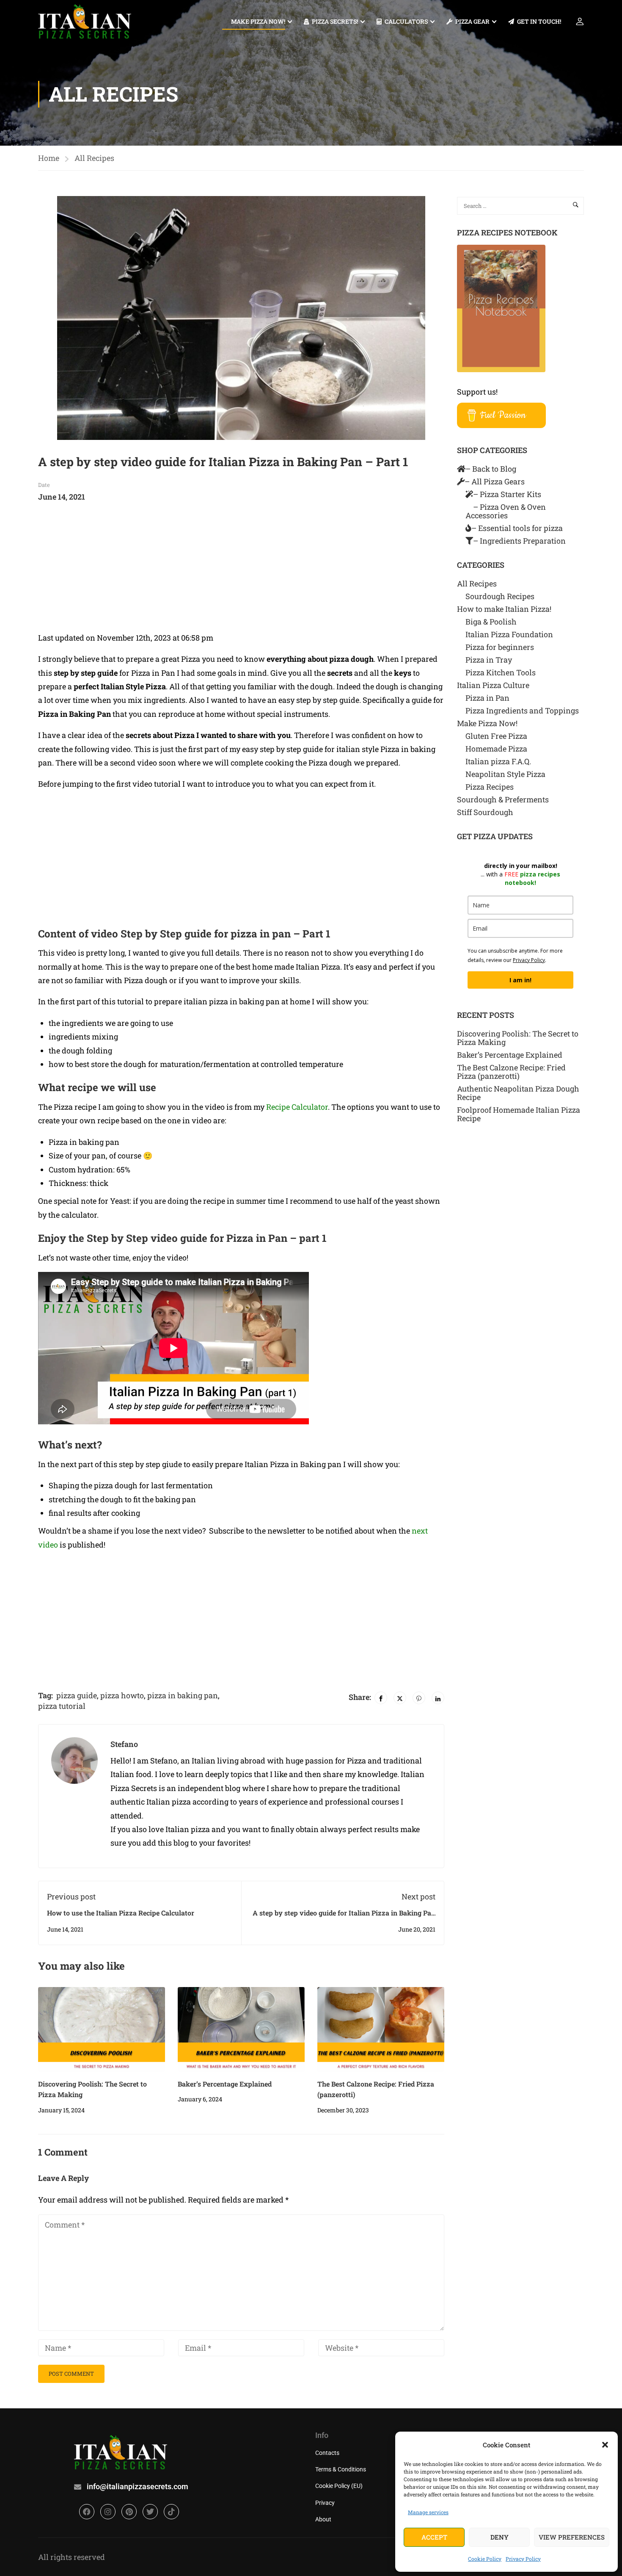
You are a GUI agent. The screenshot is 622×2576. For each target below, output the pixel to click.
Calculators (406, 21)
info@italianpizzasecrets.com (138, 2486)
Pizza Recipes (490, 787)
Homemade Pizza (496, 749)
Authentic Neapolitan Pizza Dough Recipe (518, 1093)
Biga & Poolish (491, 622)
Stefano (124, 1744)
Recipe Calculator (297, 1107)
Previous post (71, 1896)
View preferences (572, 2537)
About (323, 2519)
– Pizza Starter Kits (507, 494)
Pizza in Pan (487, 698)
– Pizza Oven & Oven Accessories (506, 511)
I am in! (520, 980)
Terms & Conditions (341, 2469)
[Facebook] (381, 1698)
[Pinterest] (419, 1698)
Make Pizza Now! (258, 21)
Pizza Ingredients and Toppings (522, 710)
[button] (605, 2445)
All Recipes (94, 158)
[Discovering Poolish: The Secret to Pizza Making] (102, 2028)
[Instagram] (108, 2512)
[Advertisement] (241, 572)
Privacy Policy (523, 2559)
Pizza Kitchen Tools (501, 672)
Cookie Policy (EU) (339, 2486)
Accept (434, 2537)
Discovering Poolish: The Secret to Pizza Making (518, 1038)
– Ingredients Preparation (519, 541)
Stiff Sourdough (485, 812)
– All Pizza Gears (495, 481)
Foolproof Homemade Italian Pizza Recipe (519, 1114)
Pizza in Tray (489, 660)
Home (49, 158)
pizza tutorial (62, 1706)
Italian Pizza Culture (493, 685)
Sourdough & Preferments (503, 799)
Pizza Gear (472, 21)
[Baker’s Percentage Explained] (241, 2028)
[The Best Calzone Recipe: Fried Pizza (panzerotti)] (381, 2028)
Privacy (325, 2503)
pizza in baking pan (183, 1695)
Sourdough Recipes (500, 596)
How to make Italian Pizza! (504, 609)
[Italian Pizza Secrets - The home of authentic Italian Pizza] (85, 21)
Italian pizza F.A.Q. (498, 761)
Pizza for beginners (500, 647)
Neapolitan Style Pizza (505, 774)
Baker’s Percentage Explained (225, 2084)
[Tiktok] (171, 2512)
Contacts (327, 2453)
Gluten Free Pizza (496, 736)
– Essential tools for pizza (517, 528)
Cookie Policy (485, 2559)
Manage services (428, 2512)
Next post (418, 1896)
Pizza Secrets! (335, 21)
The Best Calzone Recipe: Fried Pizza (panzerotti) (511, 1072)
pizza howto (122, 1695)
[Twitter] (400, 1698)
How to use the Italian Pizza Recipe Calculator (121, 1913)
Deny (500, 2537)
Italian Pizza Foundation (509, 634)
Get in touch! (539, 21)
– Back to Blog (491, 469)
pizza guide (77, 1695)
